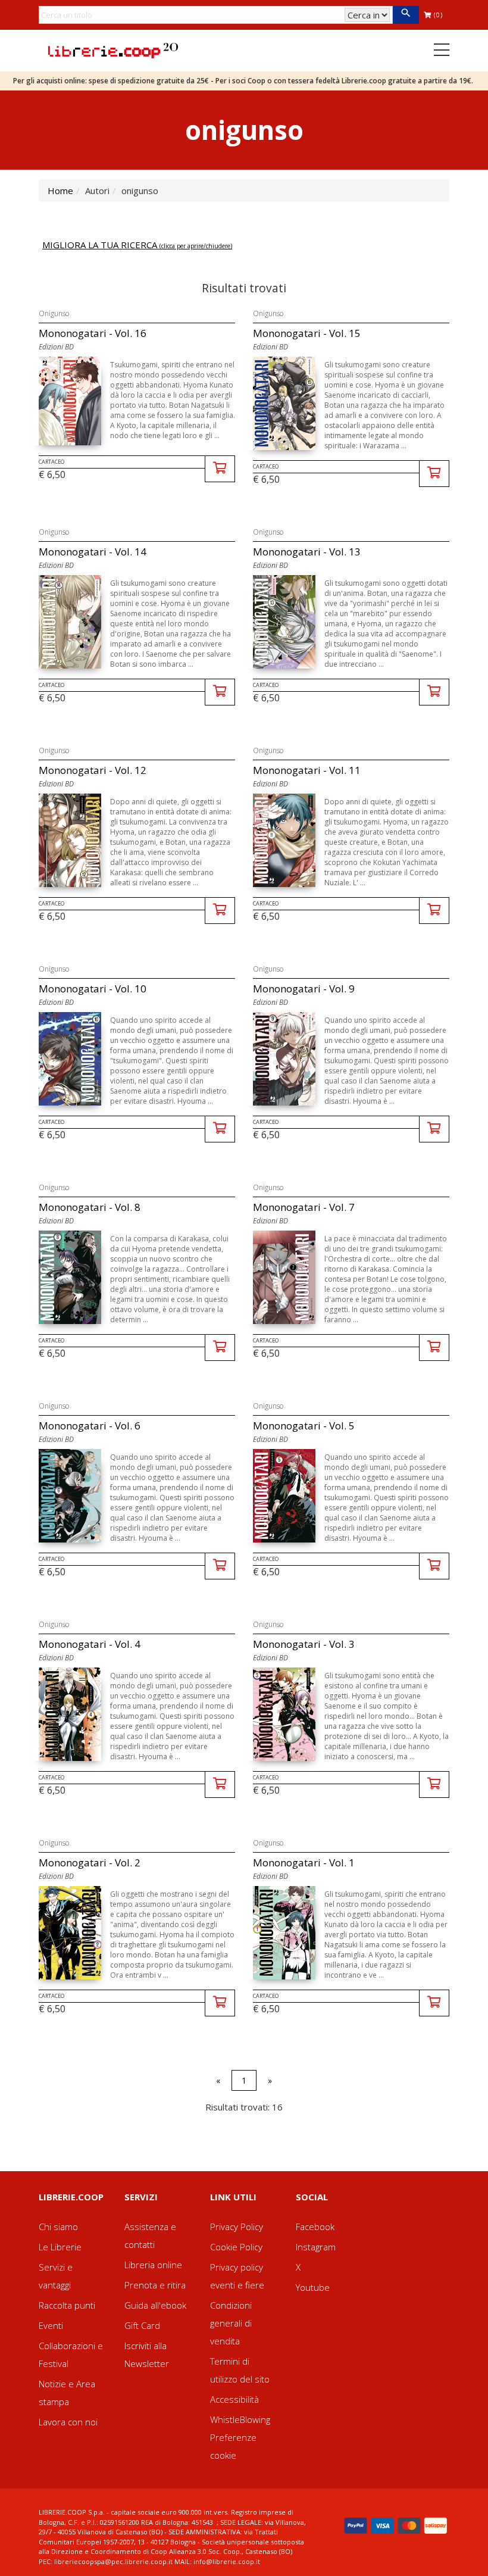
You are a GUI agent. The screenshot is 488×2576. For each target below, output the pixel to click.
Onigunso (54, 313)
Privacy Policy (237, 2227)
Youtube (313, 2287)
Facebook (315, 2227)
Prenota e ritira (155, 2285)
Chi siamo (58, 2227)
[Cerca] (406, 15)
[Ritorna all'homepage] (113, 49)
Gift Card (142, 2325)
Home (60, 191)
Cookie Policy (236, 2247)
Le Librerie (60, 2247)
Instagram (316, 2247)
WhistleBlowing (240, 2419)
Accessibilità (234, 2399)
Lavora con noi (68, 2422)
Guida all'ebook (155, 2305)
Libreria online (153, 2265)
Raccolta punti (67, 2305)
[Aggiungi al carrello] (220, 469)
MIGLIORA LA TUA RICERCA (137, 245)
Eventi (51, 2325)
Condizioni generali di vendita (231, 2323)
